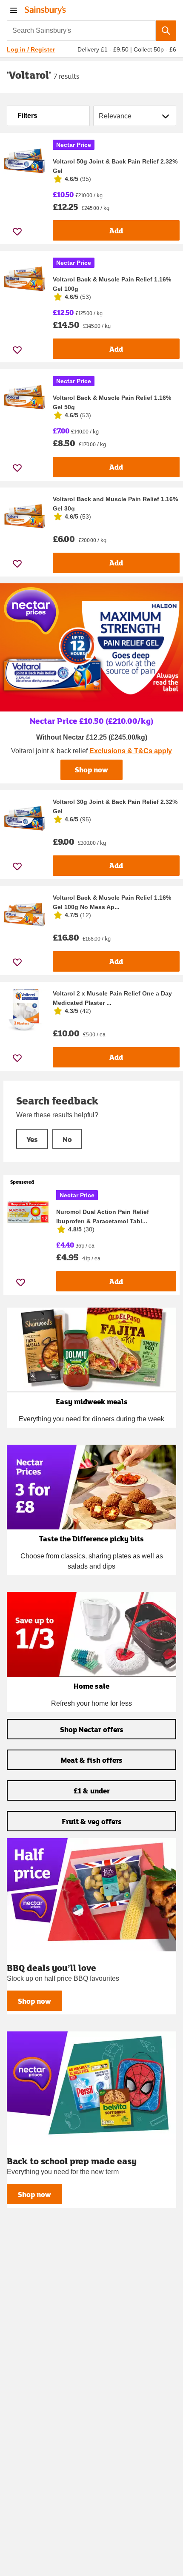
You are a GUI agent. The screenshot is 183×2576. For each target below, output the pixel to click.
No (67, 1139)
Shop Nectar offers (92, 1729)
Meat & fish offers (92, 1760)
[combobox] (81, 31)
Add (116, 231)
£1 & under (92, 1791)
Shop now (91, 770)
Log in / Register (31, 49)
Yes (32, 1139)
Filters (27, 116)
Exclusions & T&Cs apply (131, 751)
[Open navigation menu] (14, 10)
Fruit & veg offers (92, 1821)
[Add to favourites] (17, 231)
